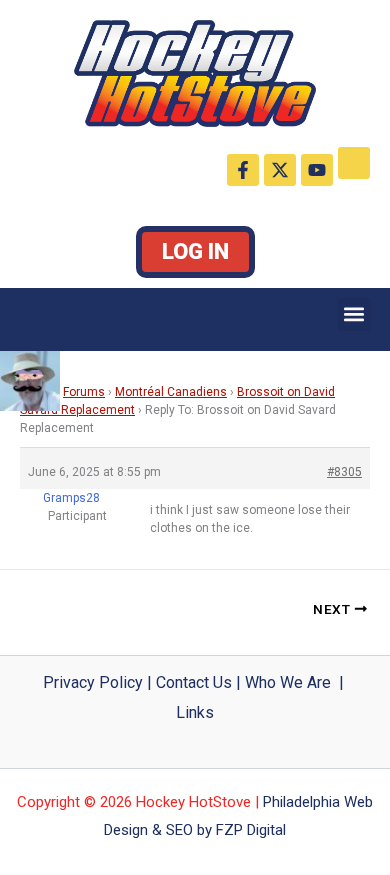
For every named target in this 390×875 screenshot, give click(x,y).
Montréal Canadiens (171, 392)
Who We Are (288, 682)
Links (195, 712)
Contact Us (194, 682)
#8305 (344, 472)
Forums (84, 392)
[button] (354, 314)
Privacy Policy (93, 682)
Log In (195, 251)
